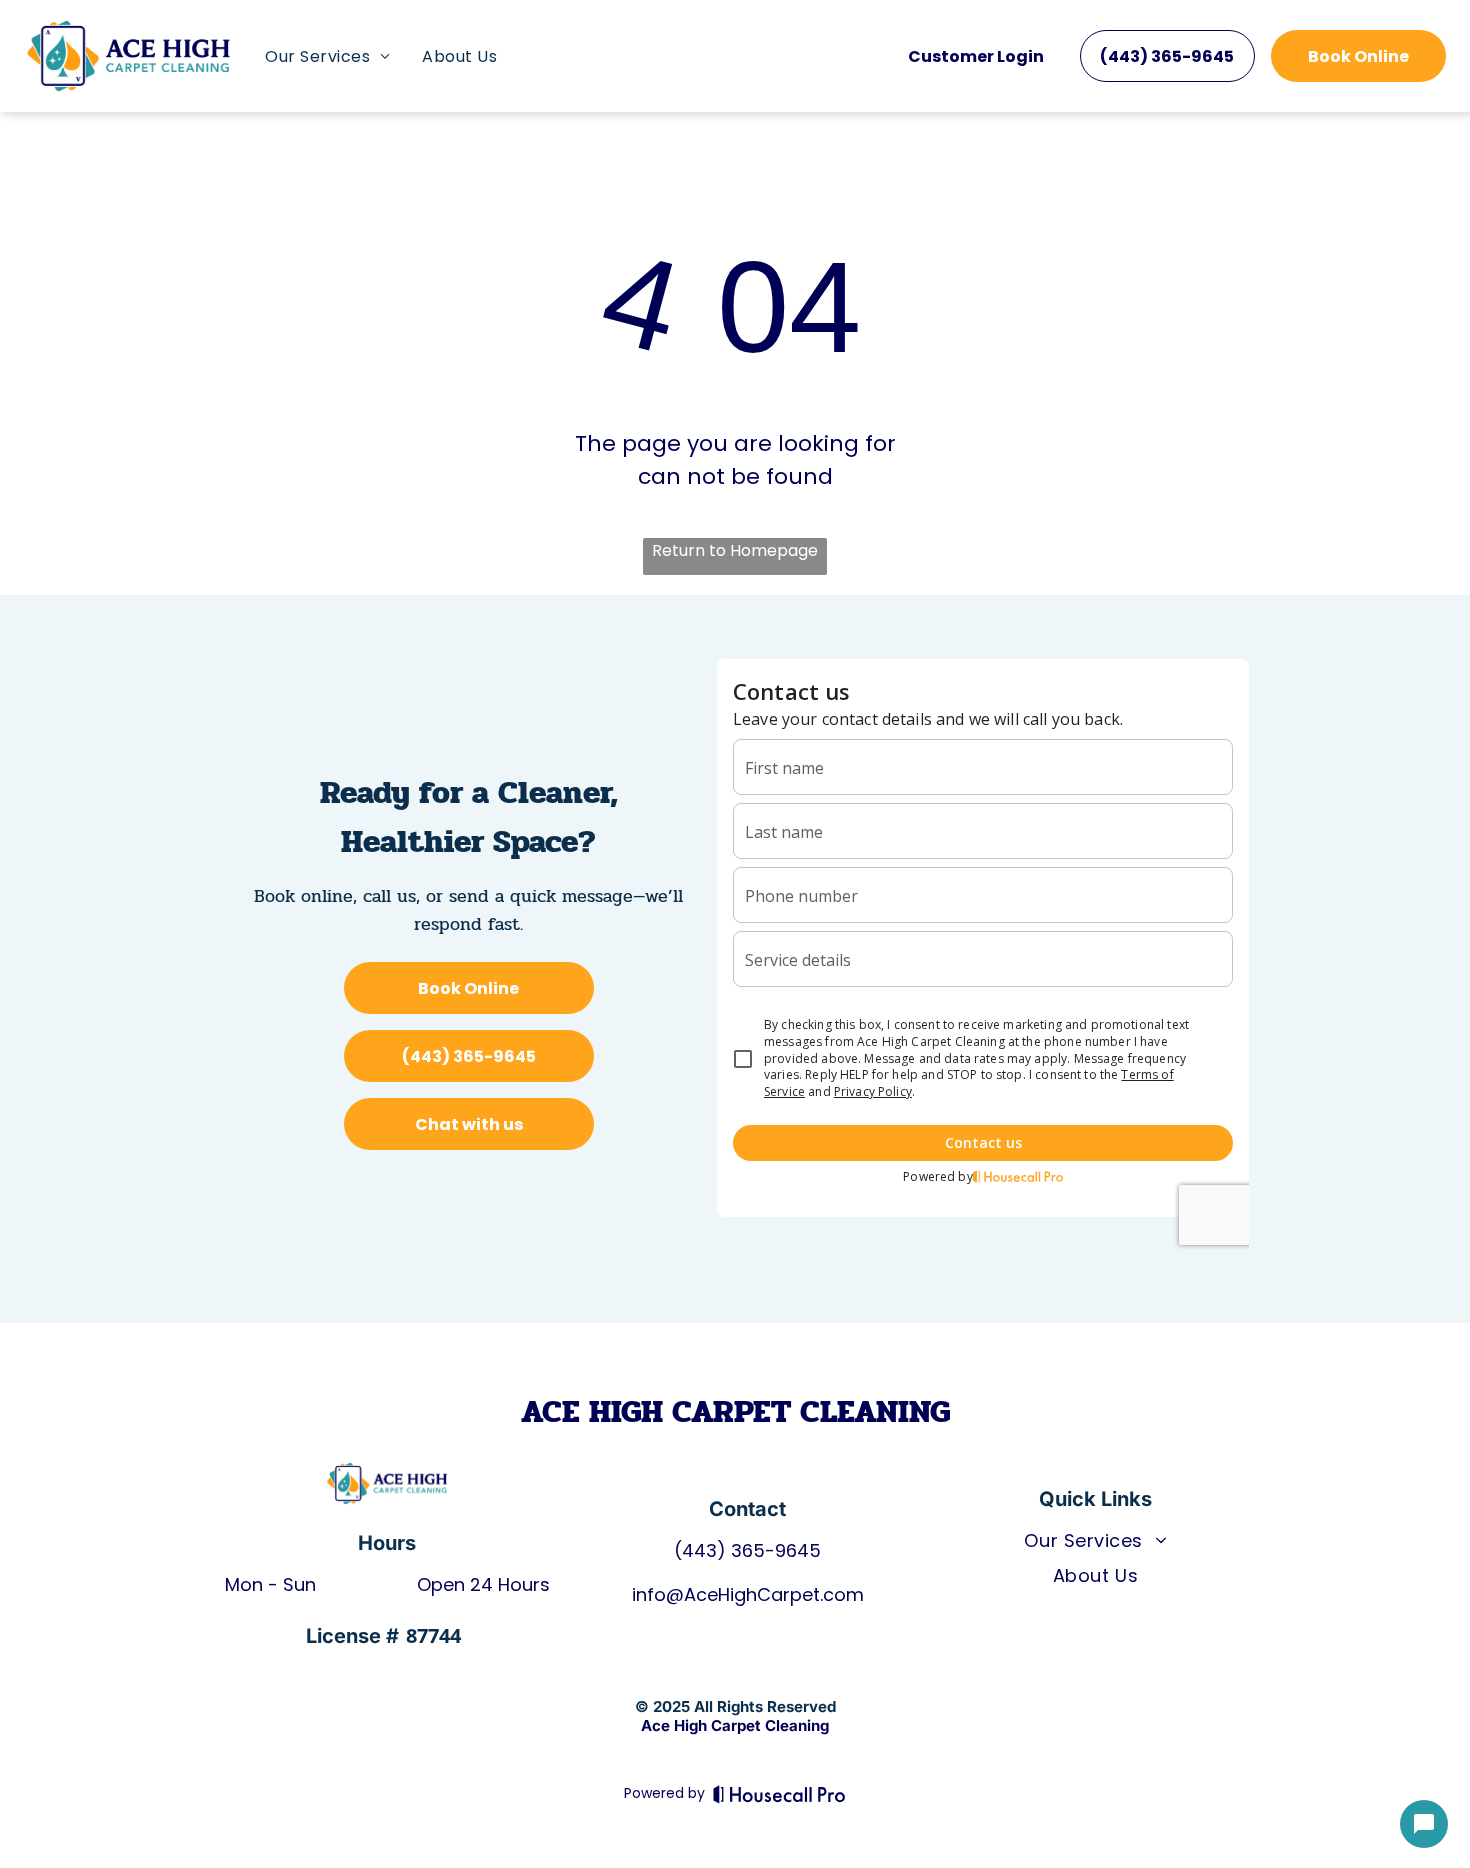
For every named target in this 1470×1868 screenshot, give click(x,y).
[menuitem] (327, 56)
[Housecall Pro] (779, 1794)
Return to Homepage (735, 550)
